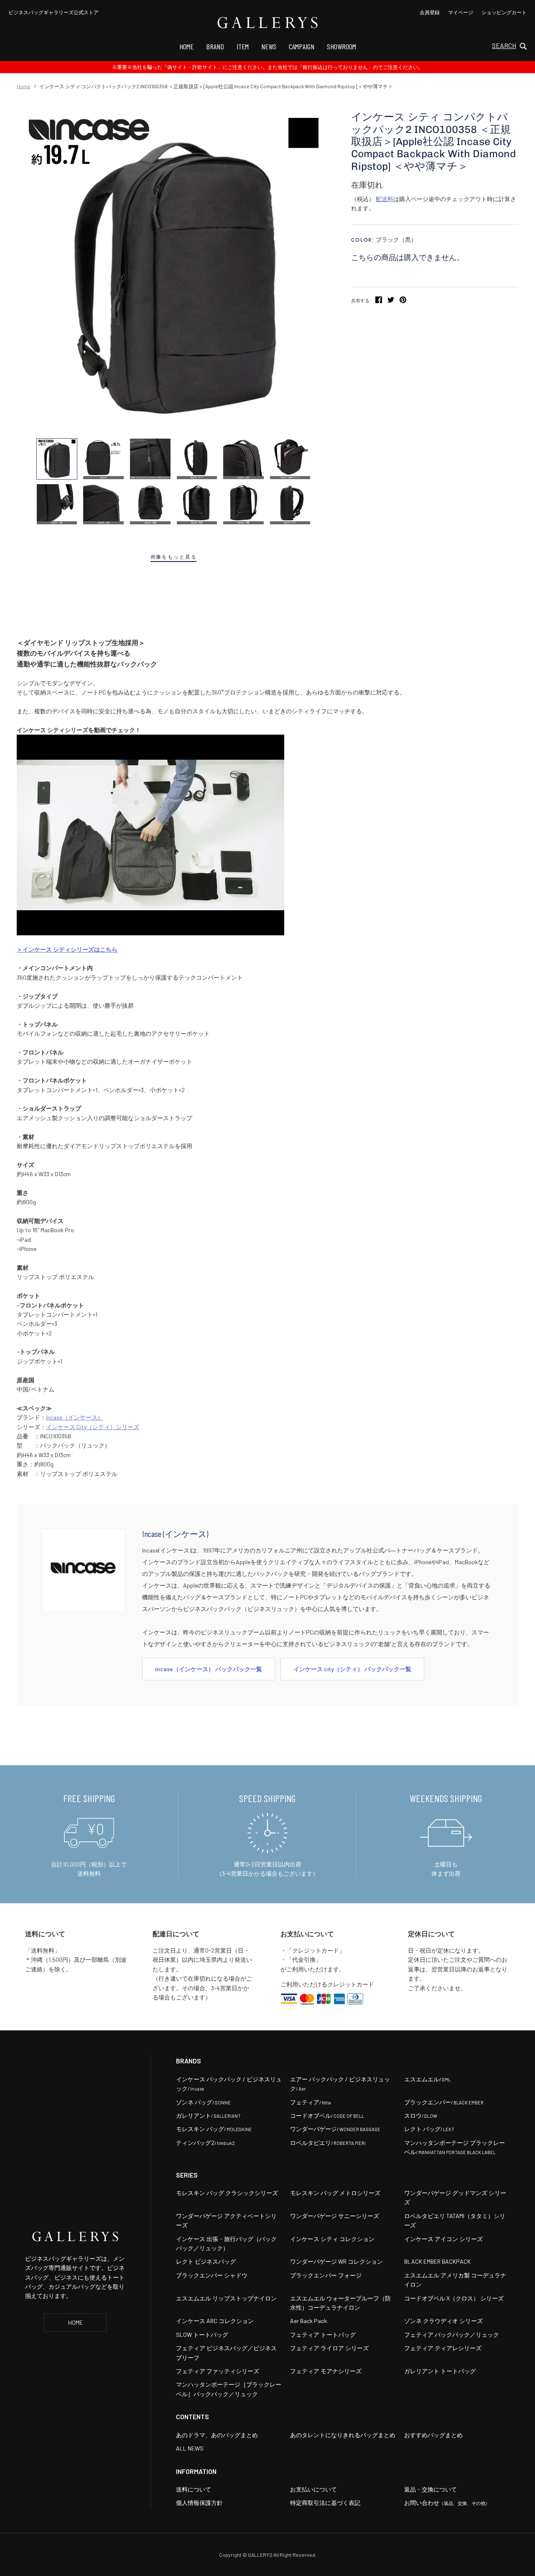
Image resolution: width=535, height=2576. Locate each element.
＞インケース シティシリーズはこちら (67, 949)
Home (24, 86)
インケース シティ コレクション (332, 2239)
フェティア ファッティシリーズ (218, 2371)
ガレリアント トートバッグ (440, 2371)
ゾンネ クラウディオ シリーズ (443, 2321)
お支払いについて (313, 2489)
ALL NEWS (190, 2448)
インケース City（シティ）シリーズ (93, 1427)
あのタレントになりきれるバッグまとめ (343, 2435)
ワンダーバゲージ (335, 2129)
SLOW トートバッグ (202, 2335)
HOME (75, 2322)
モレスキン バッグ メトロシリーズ (335, 2193)
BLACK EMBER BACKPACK (437, 2261)
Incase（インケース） (75, 1417)
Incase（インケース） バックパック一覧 (209, 1669)
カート (504, 12)
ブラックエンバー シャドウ (212, 2275)
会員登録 (430, 12)
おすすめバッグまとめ (433, 2435)
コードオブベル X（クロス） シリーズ (454, 2298)
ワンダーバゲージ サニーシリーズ (335, 2216)
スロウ (421, 2115)
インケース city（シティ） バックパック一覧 (352, 1669)
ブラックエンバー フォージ (326, 2275)
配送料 (385, 199)
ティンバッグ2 (205, 2143)
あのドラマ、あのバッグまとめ (217, 2435)
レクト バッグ (429, 2129)
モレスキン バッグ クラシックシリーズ (227, 2193)
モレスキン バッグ (214, 2129)
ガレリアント (208, 2115)
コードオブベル (327, 2115)
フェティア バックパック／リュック (452, 2335)
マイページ (461, 12)
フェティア (311, 2102)
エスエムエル (427, 2079)
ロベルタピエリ (328, 2143)
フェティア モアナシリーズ (326, 2371)
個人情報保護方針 (199, 2503)
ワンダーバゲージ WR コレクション (336, 2261)
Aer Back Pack (308, 2321)
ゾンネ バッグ (203, 2102)
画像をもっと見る (174, 557)
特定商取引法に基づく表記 (325, 2503)
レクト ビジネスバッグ (206, 2261)
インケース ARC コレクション (215, 2321)
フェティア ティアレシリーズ (443, 2348)
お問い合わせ (447, 2503)
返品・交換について (431, 2489)
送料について (194, 2489)
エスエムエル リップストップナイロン (226, 2298)
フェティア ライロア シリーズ (329, 2348)
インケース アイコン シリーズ (443, 2239)
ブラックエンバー (444, 2102)
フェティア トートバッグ (323, 2335)
